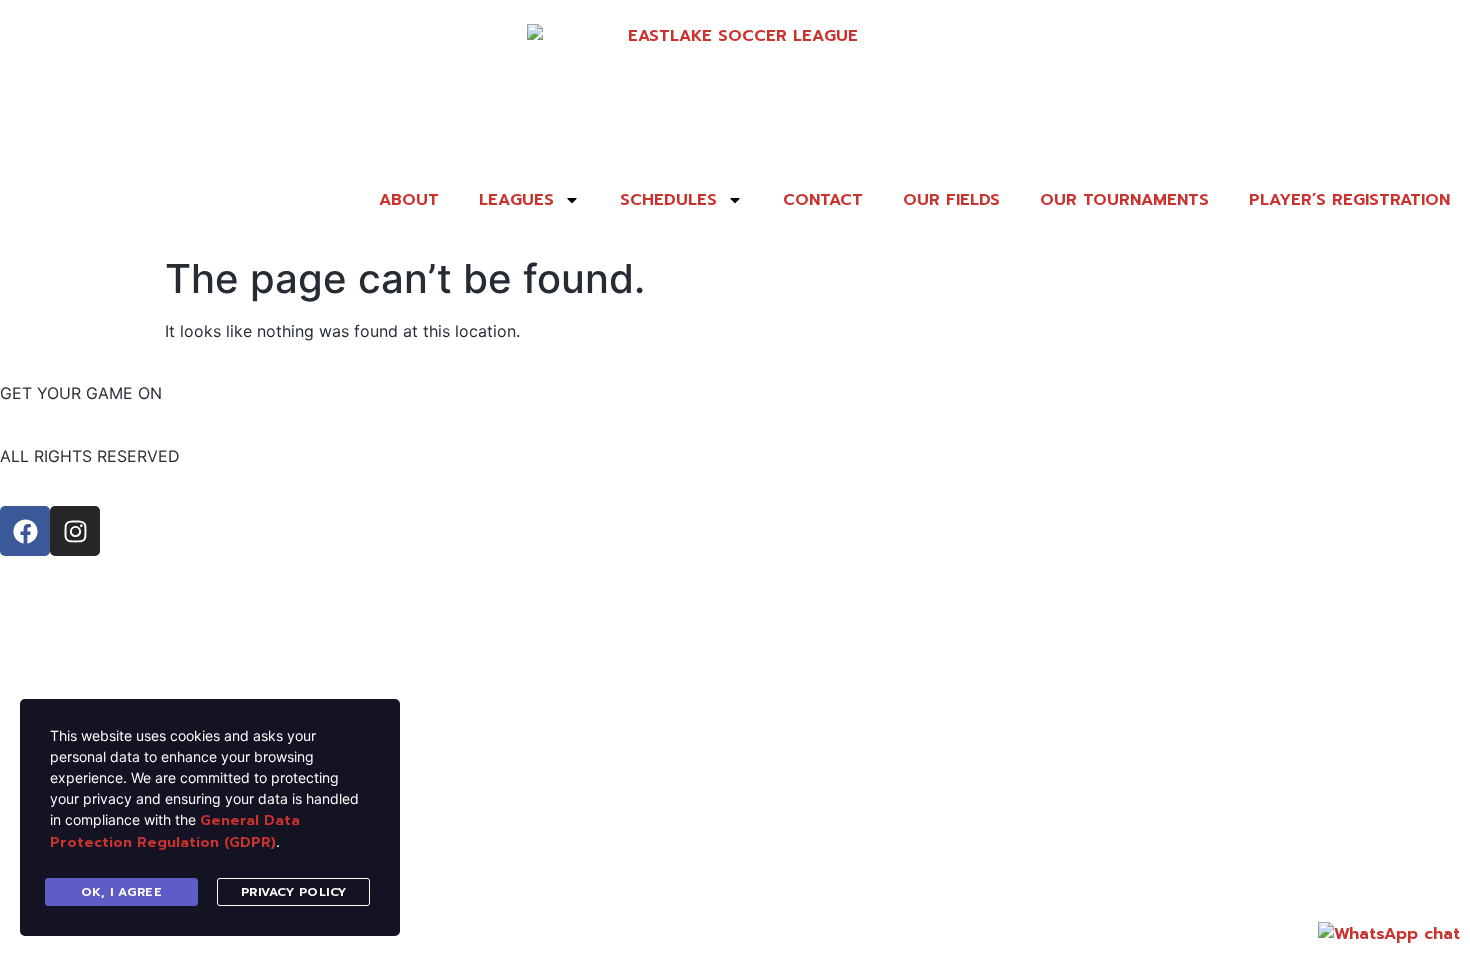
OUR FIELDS (951, 200)
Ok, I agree (122, 892)
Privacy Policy (294, 892)
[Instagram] (75, 531)
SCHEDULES (668, 200)
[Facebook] (25, 531)
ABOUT (409, 200)
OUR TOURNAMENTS (1124, 200)
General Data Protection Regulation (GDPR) (175, 831)
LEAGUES (516, 200)
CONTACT (823, 200)
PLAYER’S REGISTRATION (1349, 200)
